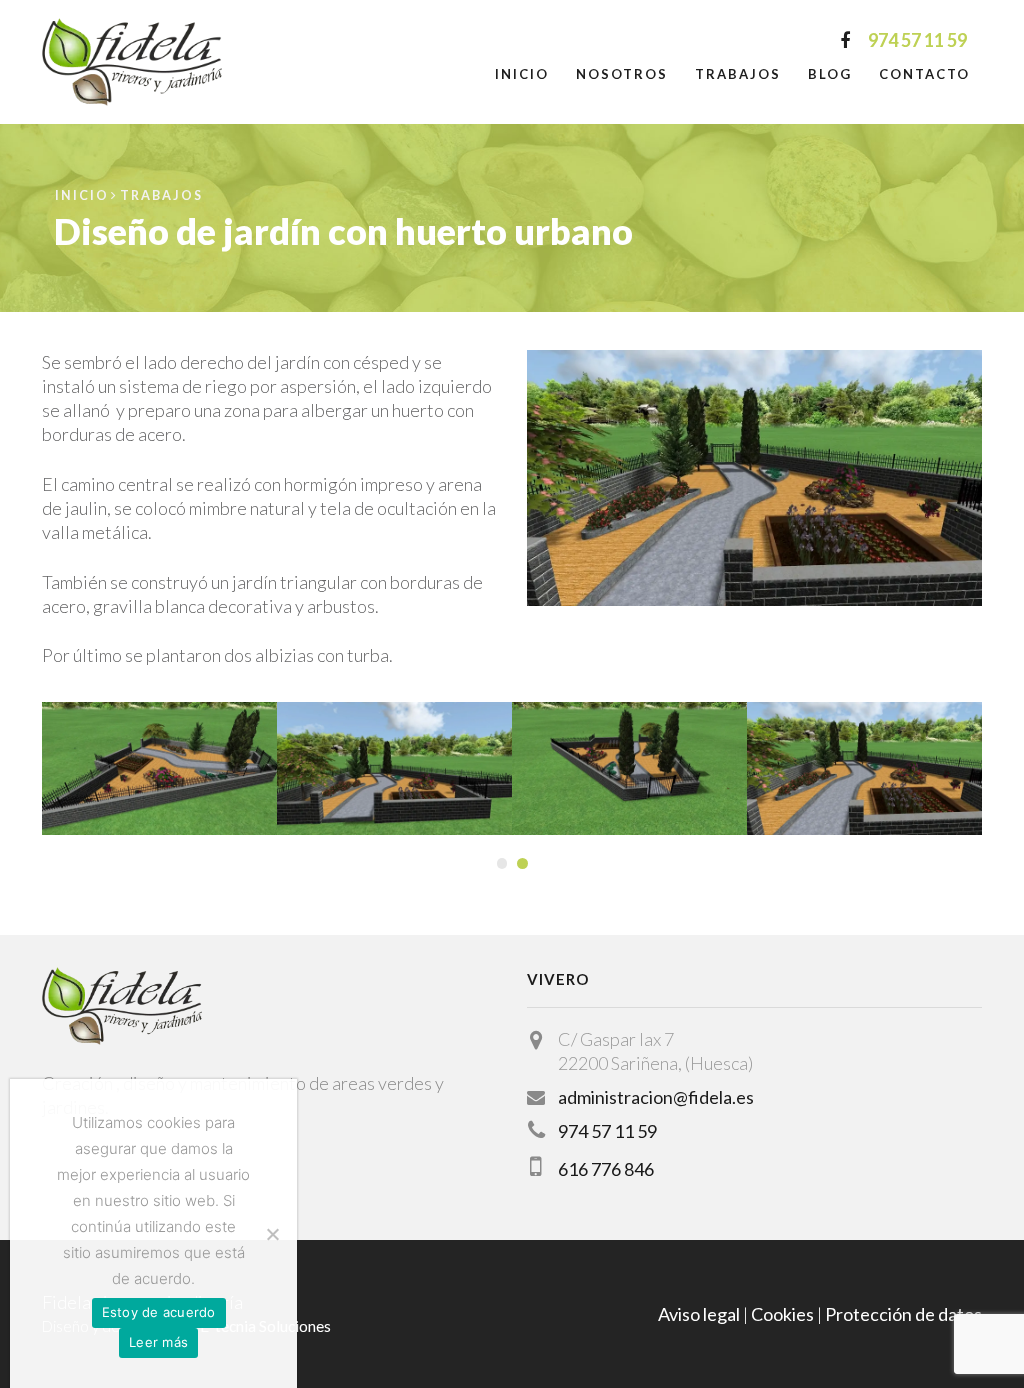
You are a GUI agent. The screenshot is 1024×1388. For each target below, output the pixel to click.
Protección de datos (903, 1314)
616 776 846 (606, 1169)
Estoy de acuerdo (159, 1312)
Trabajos (738, 74)
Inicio (522, 74)
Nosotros (622, 74)
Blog (830, 74)
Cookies (782, 1314)
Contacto (924, 74)
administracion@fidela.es (656, 1097)
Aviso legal (699, 1314)
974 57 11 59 (607, 1131)
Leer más (158, 1342)
